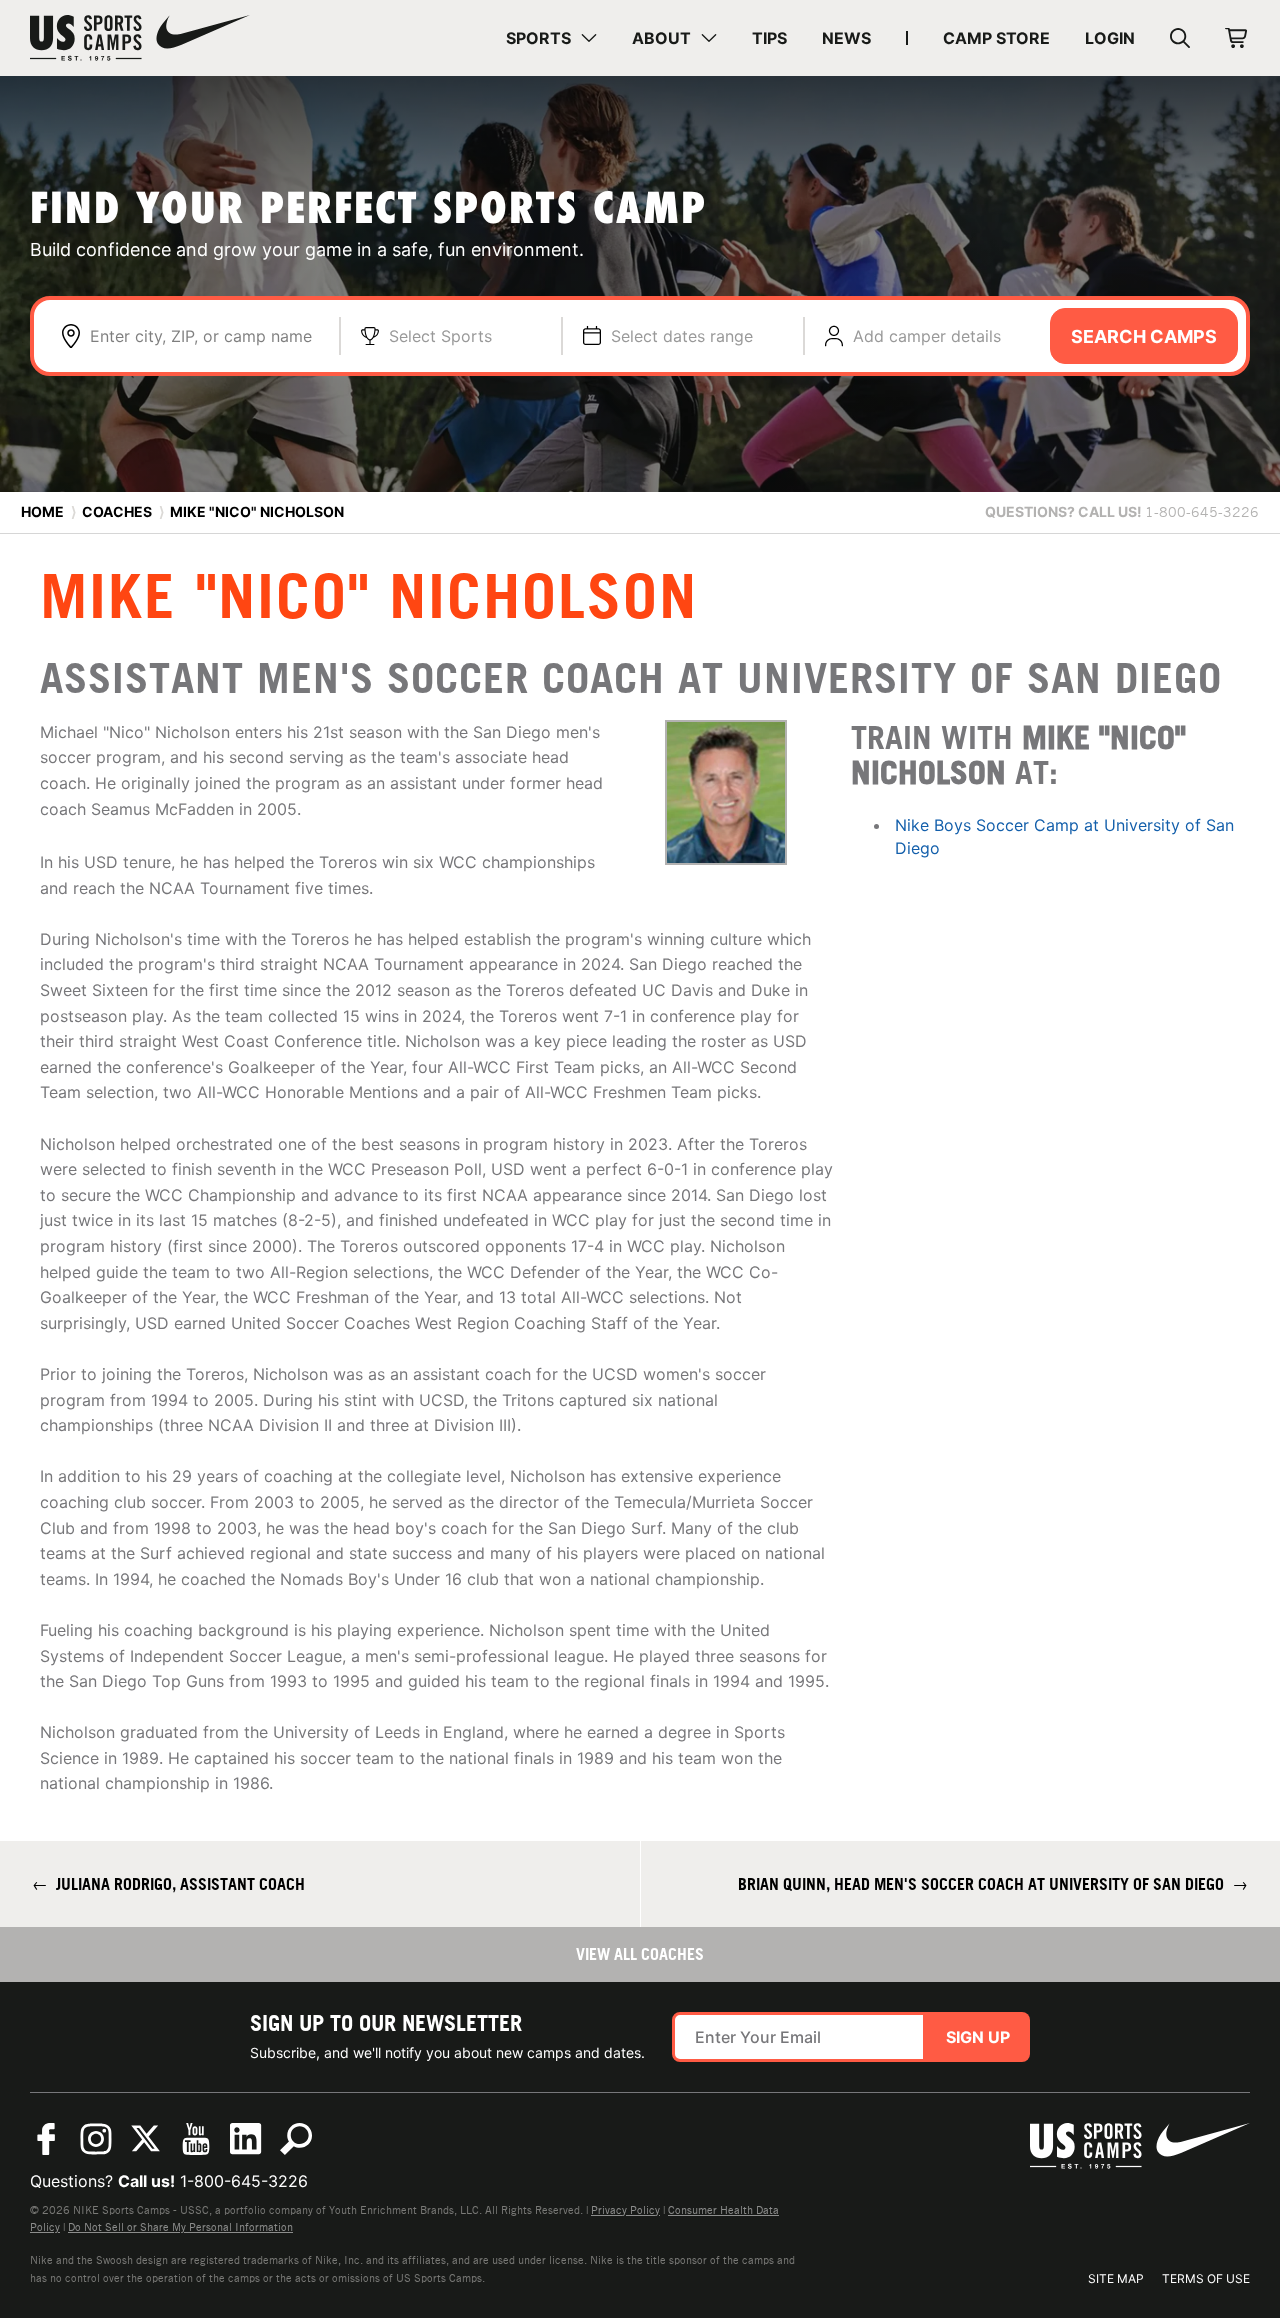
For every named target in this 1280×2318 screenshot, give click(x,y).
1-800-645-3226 (244, 2181)
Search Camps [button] (1144, 336)
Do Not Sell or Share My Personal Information (180, 2227)
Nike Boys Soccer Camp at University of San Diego (1064, 836)
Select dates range (682, 336)
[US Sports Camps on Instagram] (96, 2139)
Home (42, 511)
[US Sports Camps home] (140, 38)
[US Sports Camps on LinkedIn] (246, 2139)
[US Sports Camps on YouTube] (196, 2139)
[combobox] (204, 336)
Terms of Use (1206, 2278)
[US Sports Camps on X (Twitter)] (146, 2139)
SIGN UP (978, 2037)
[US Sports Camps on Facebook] (46, 2139)
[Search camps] (296, 2139)
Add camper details (927, 336)
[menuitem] (551, 38)
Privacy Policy (625, 2210)
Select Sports (440, 336)
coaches (117, 511)
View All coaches (640, 1954)
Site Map (1116, 2278)
